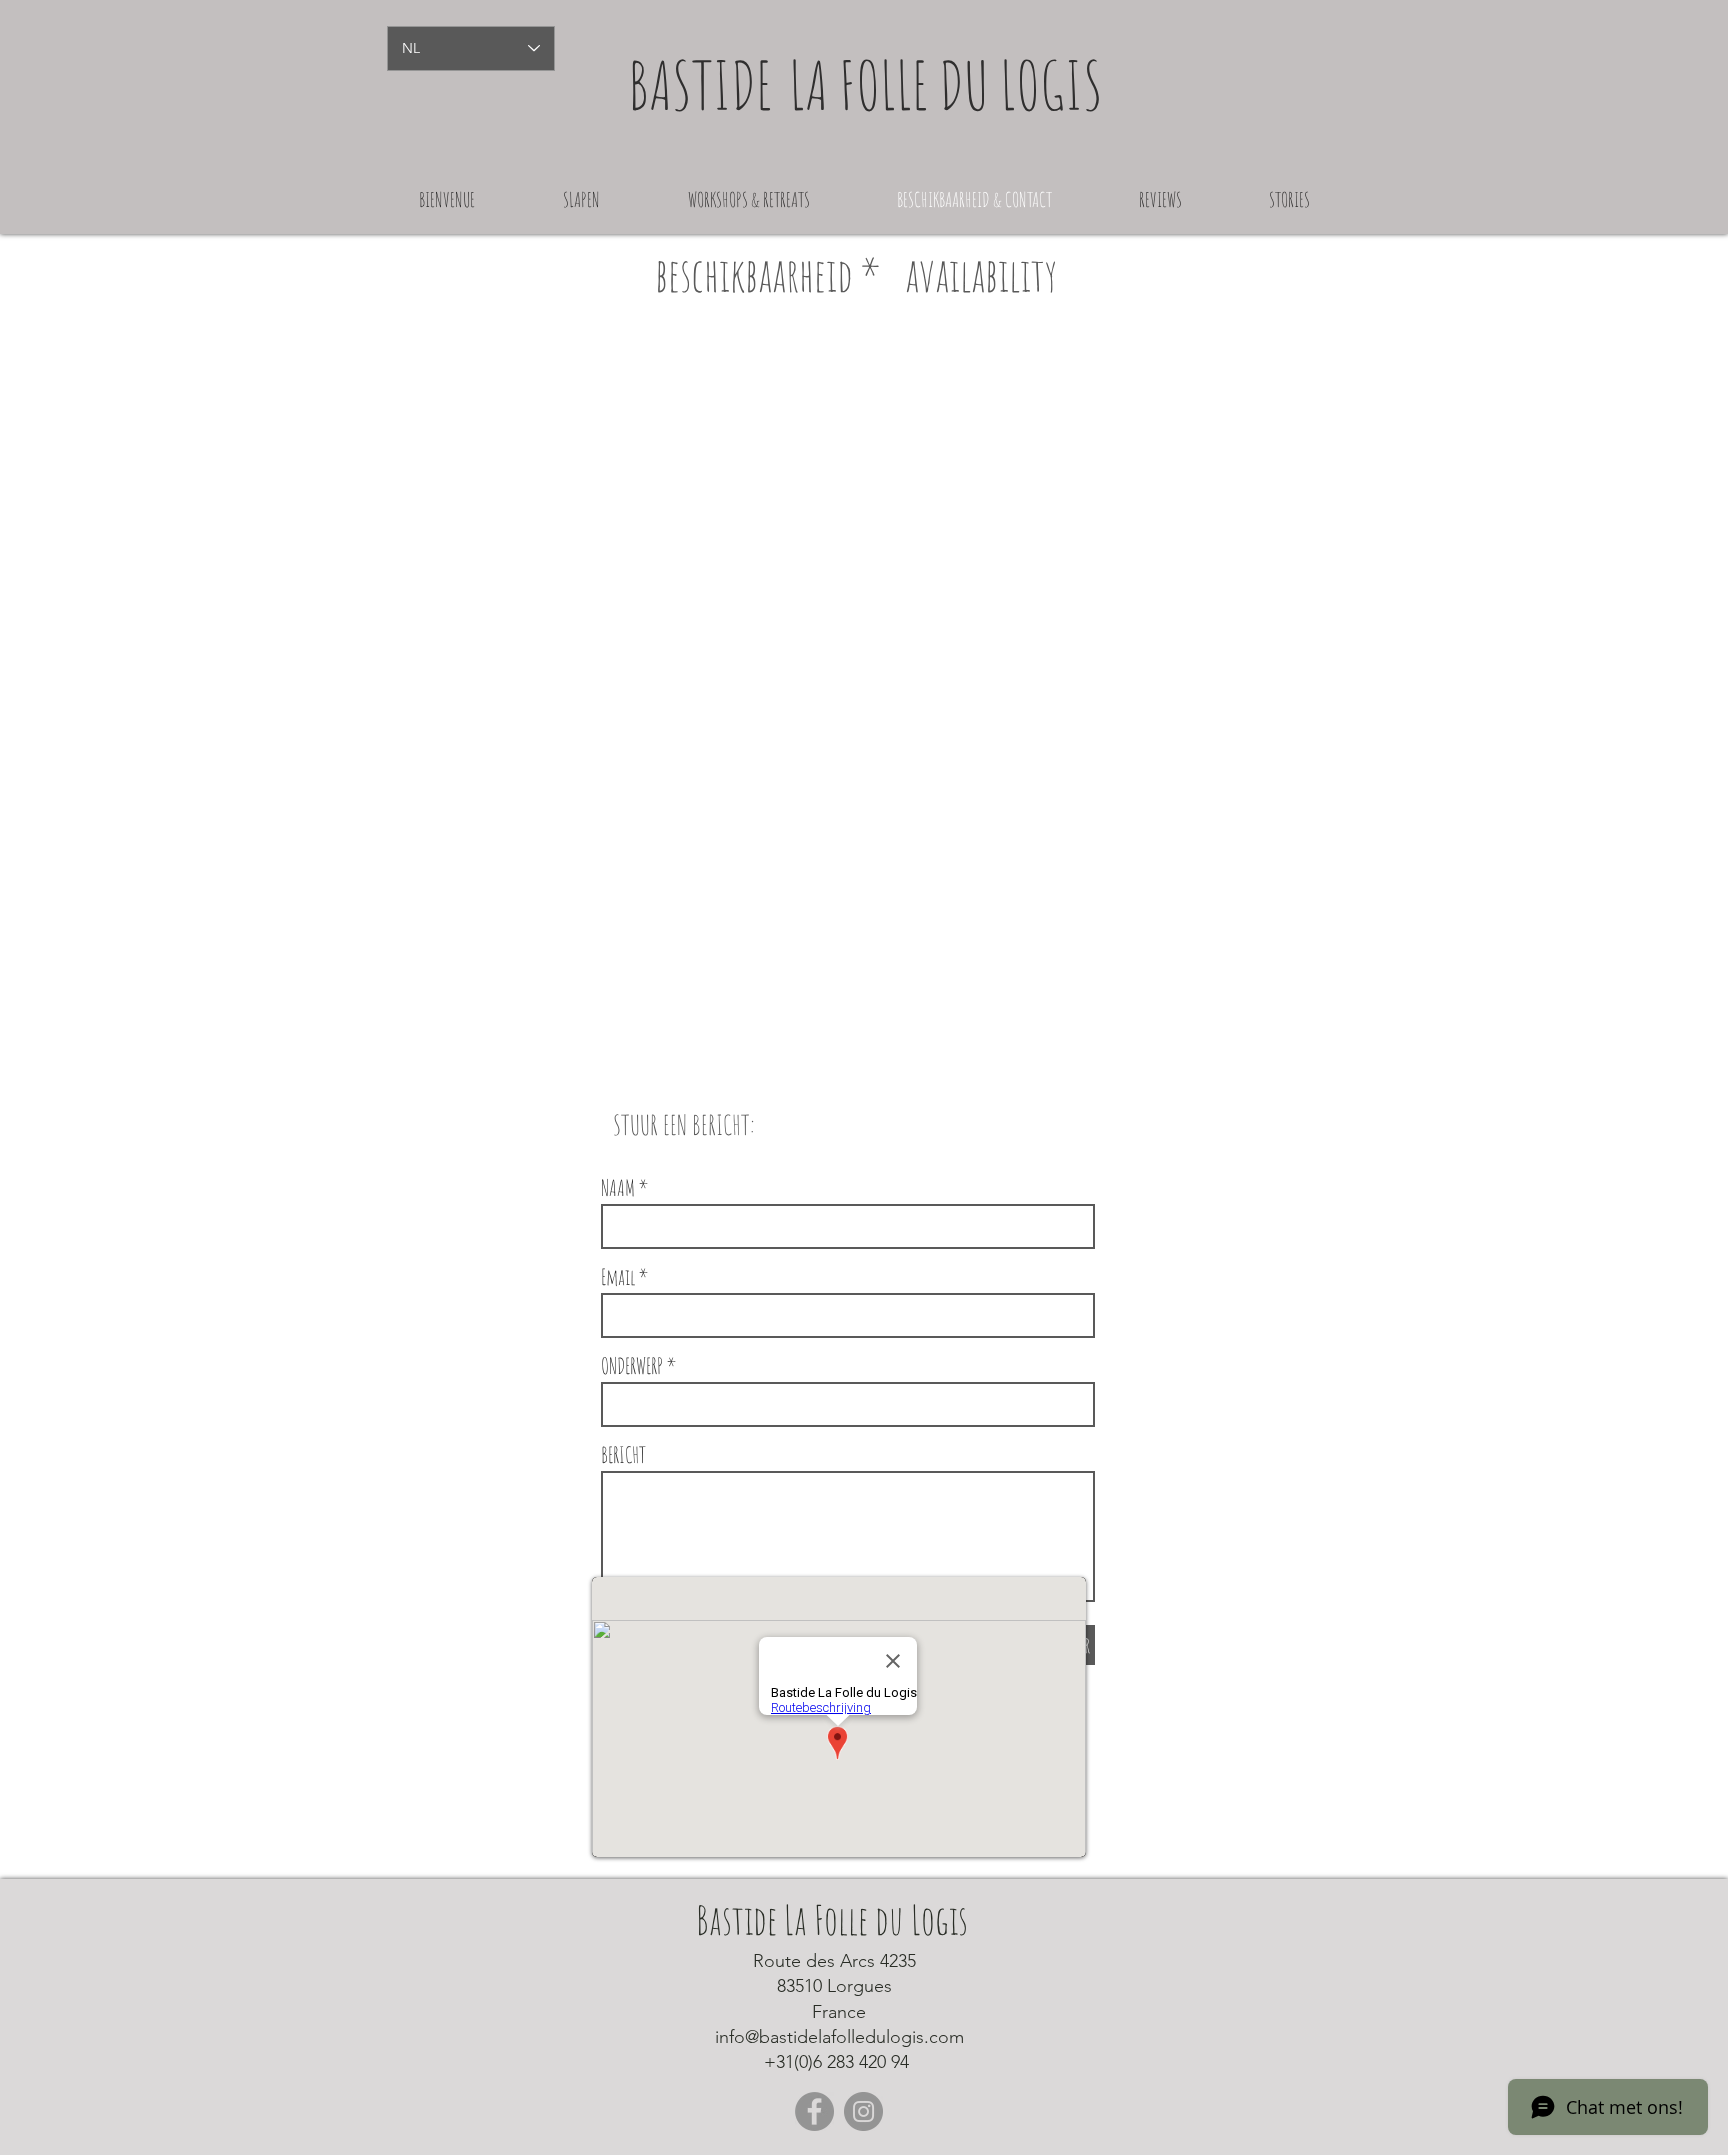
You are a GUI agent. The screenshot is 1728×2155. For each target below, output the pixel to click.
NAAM (618, 1188)
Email (618, 1277)
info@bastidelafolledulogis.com (839, 2037)
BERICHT (623, 1455)
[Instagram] (863, 2111)
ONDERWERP (632, 1366)
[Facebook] (814, 2111)
